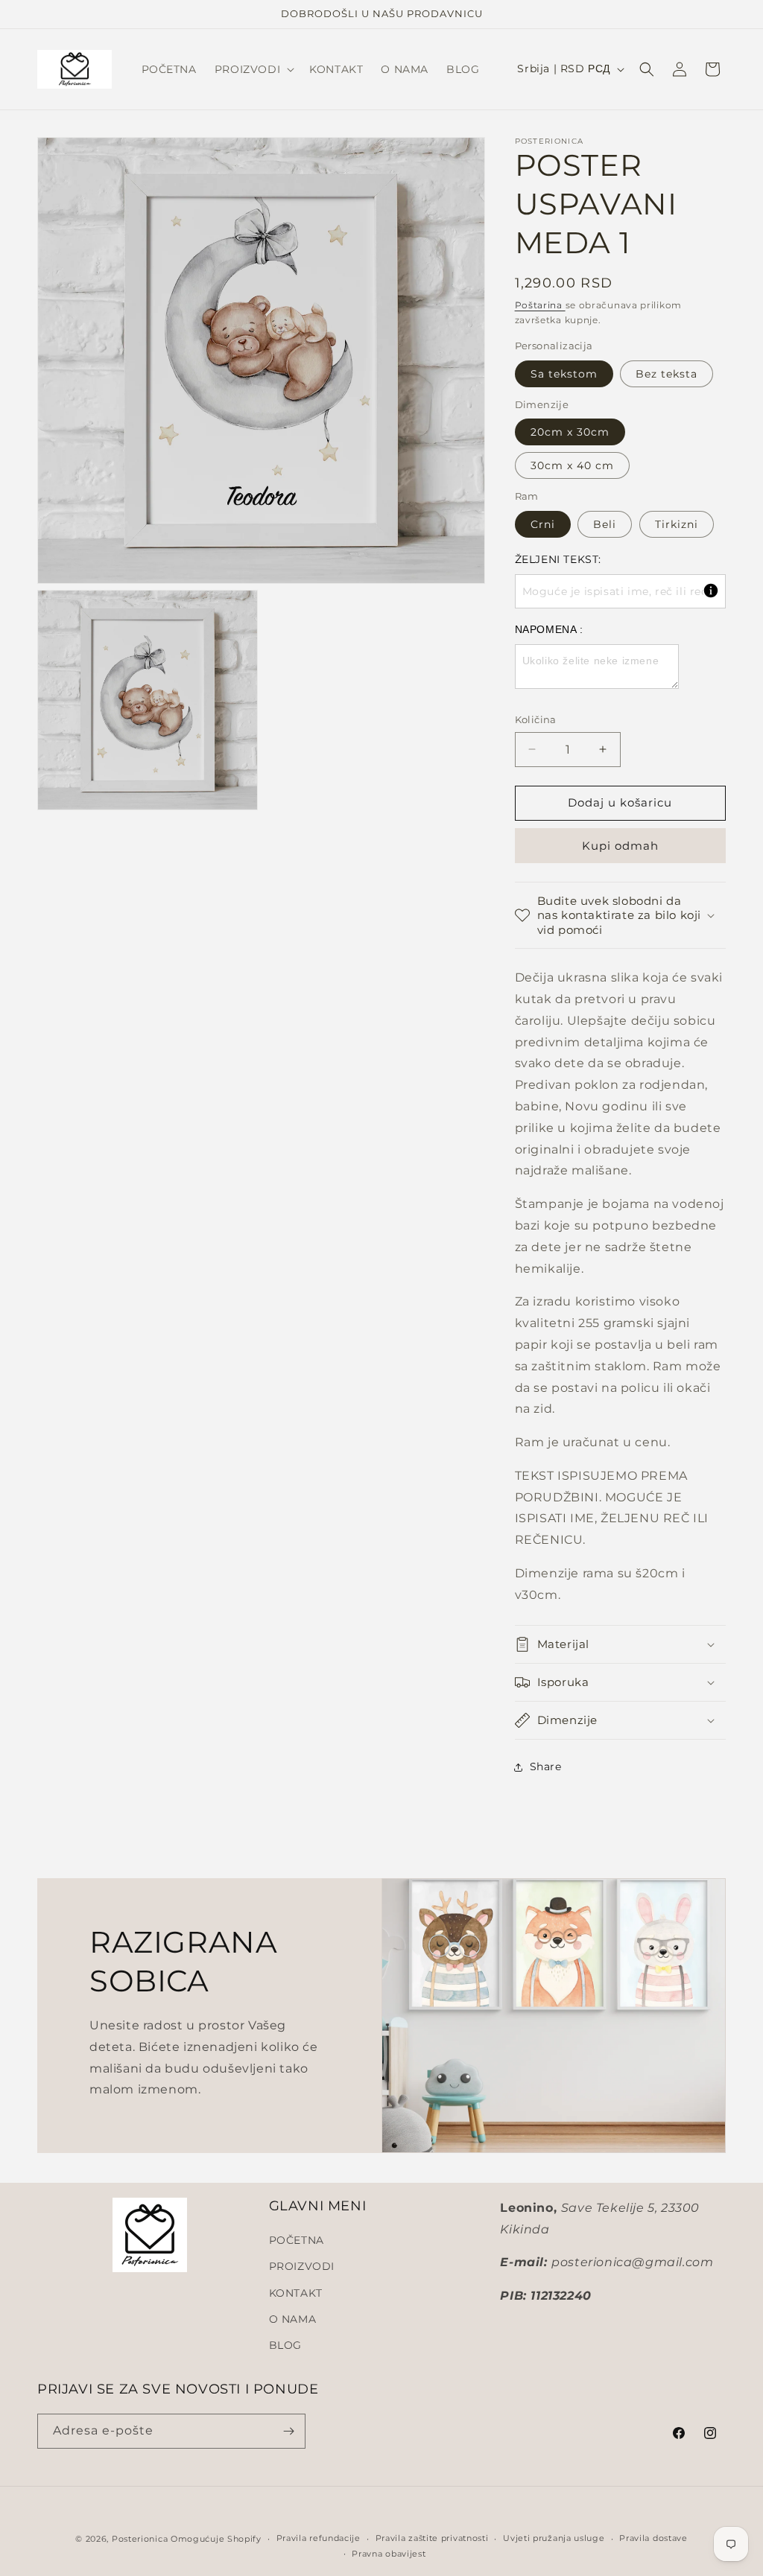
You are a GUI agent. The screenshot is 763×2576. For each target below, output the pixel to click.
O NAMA (293, 2319)
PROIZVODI (302, 2266)
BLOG (285, 2345)
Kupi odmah (620, 846)
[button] (253, 69)
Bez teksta (667, 374)
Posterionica (140, 2539)
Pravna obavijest (389, 2554)
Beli (605, 524)
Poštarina (540, 305)
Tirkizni (677, 524)
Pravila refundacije (319, 2538)
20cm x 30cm (570, 432)
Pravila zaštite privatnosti (432, 2538)
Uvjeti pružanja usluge (554, 2538)
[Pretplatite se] (288, 2431)
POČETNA (297, 2240)
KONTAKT (296, 2293)
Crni (543, 524)
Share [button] (546, 1766)
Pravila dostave (653, 2538)
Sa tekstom (564, 374)
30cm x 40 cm (572, 465)
